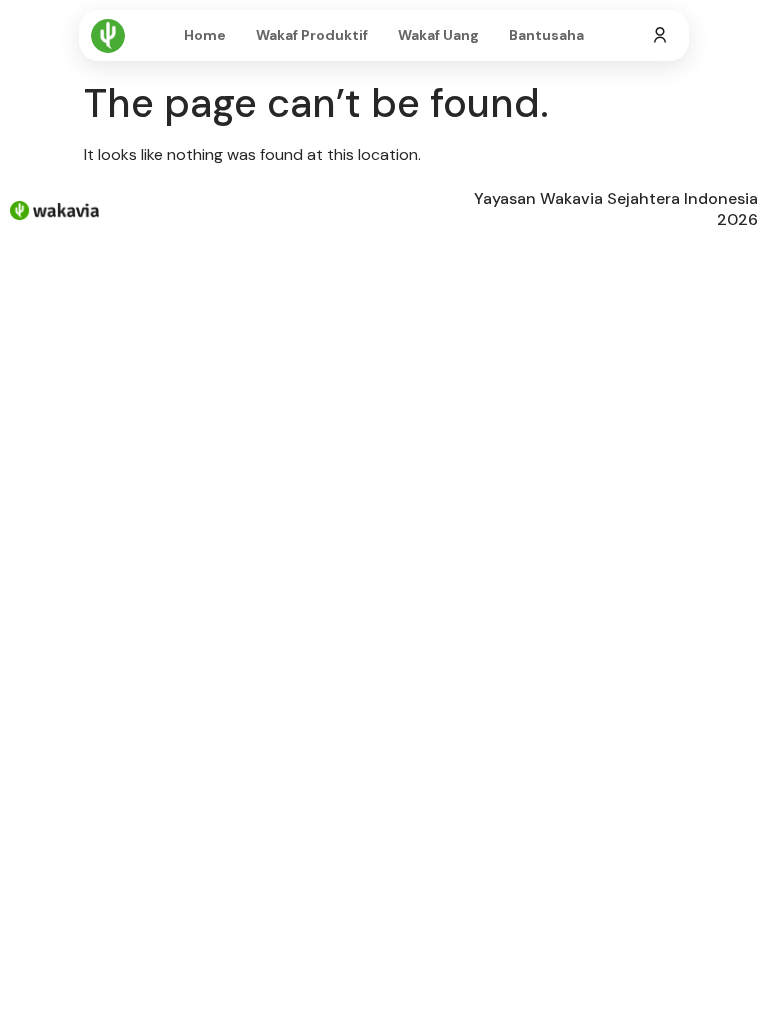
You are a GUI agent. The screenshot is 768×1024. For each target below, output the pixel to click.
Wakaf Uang (438, 35)
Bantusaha (546, 35)
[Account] (660, 36)
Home (205, 35)
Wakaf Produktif (312, 35)
